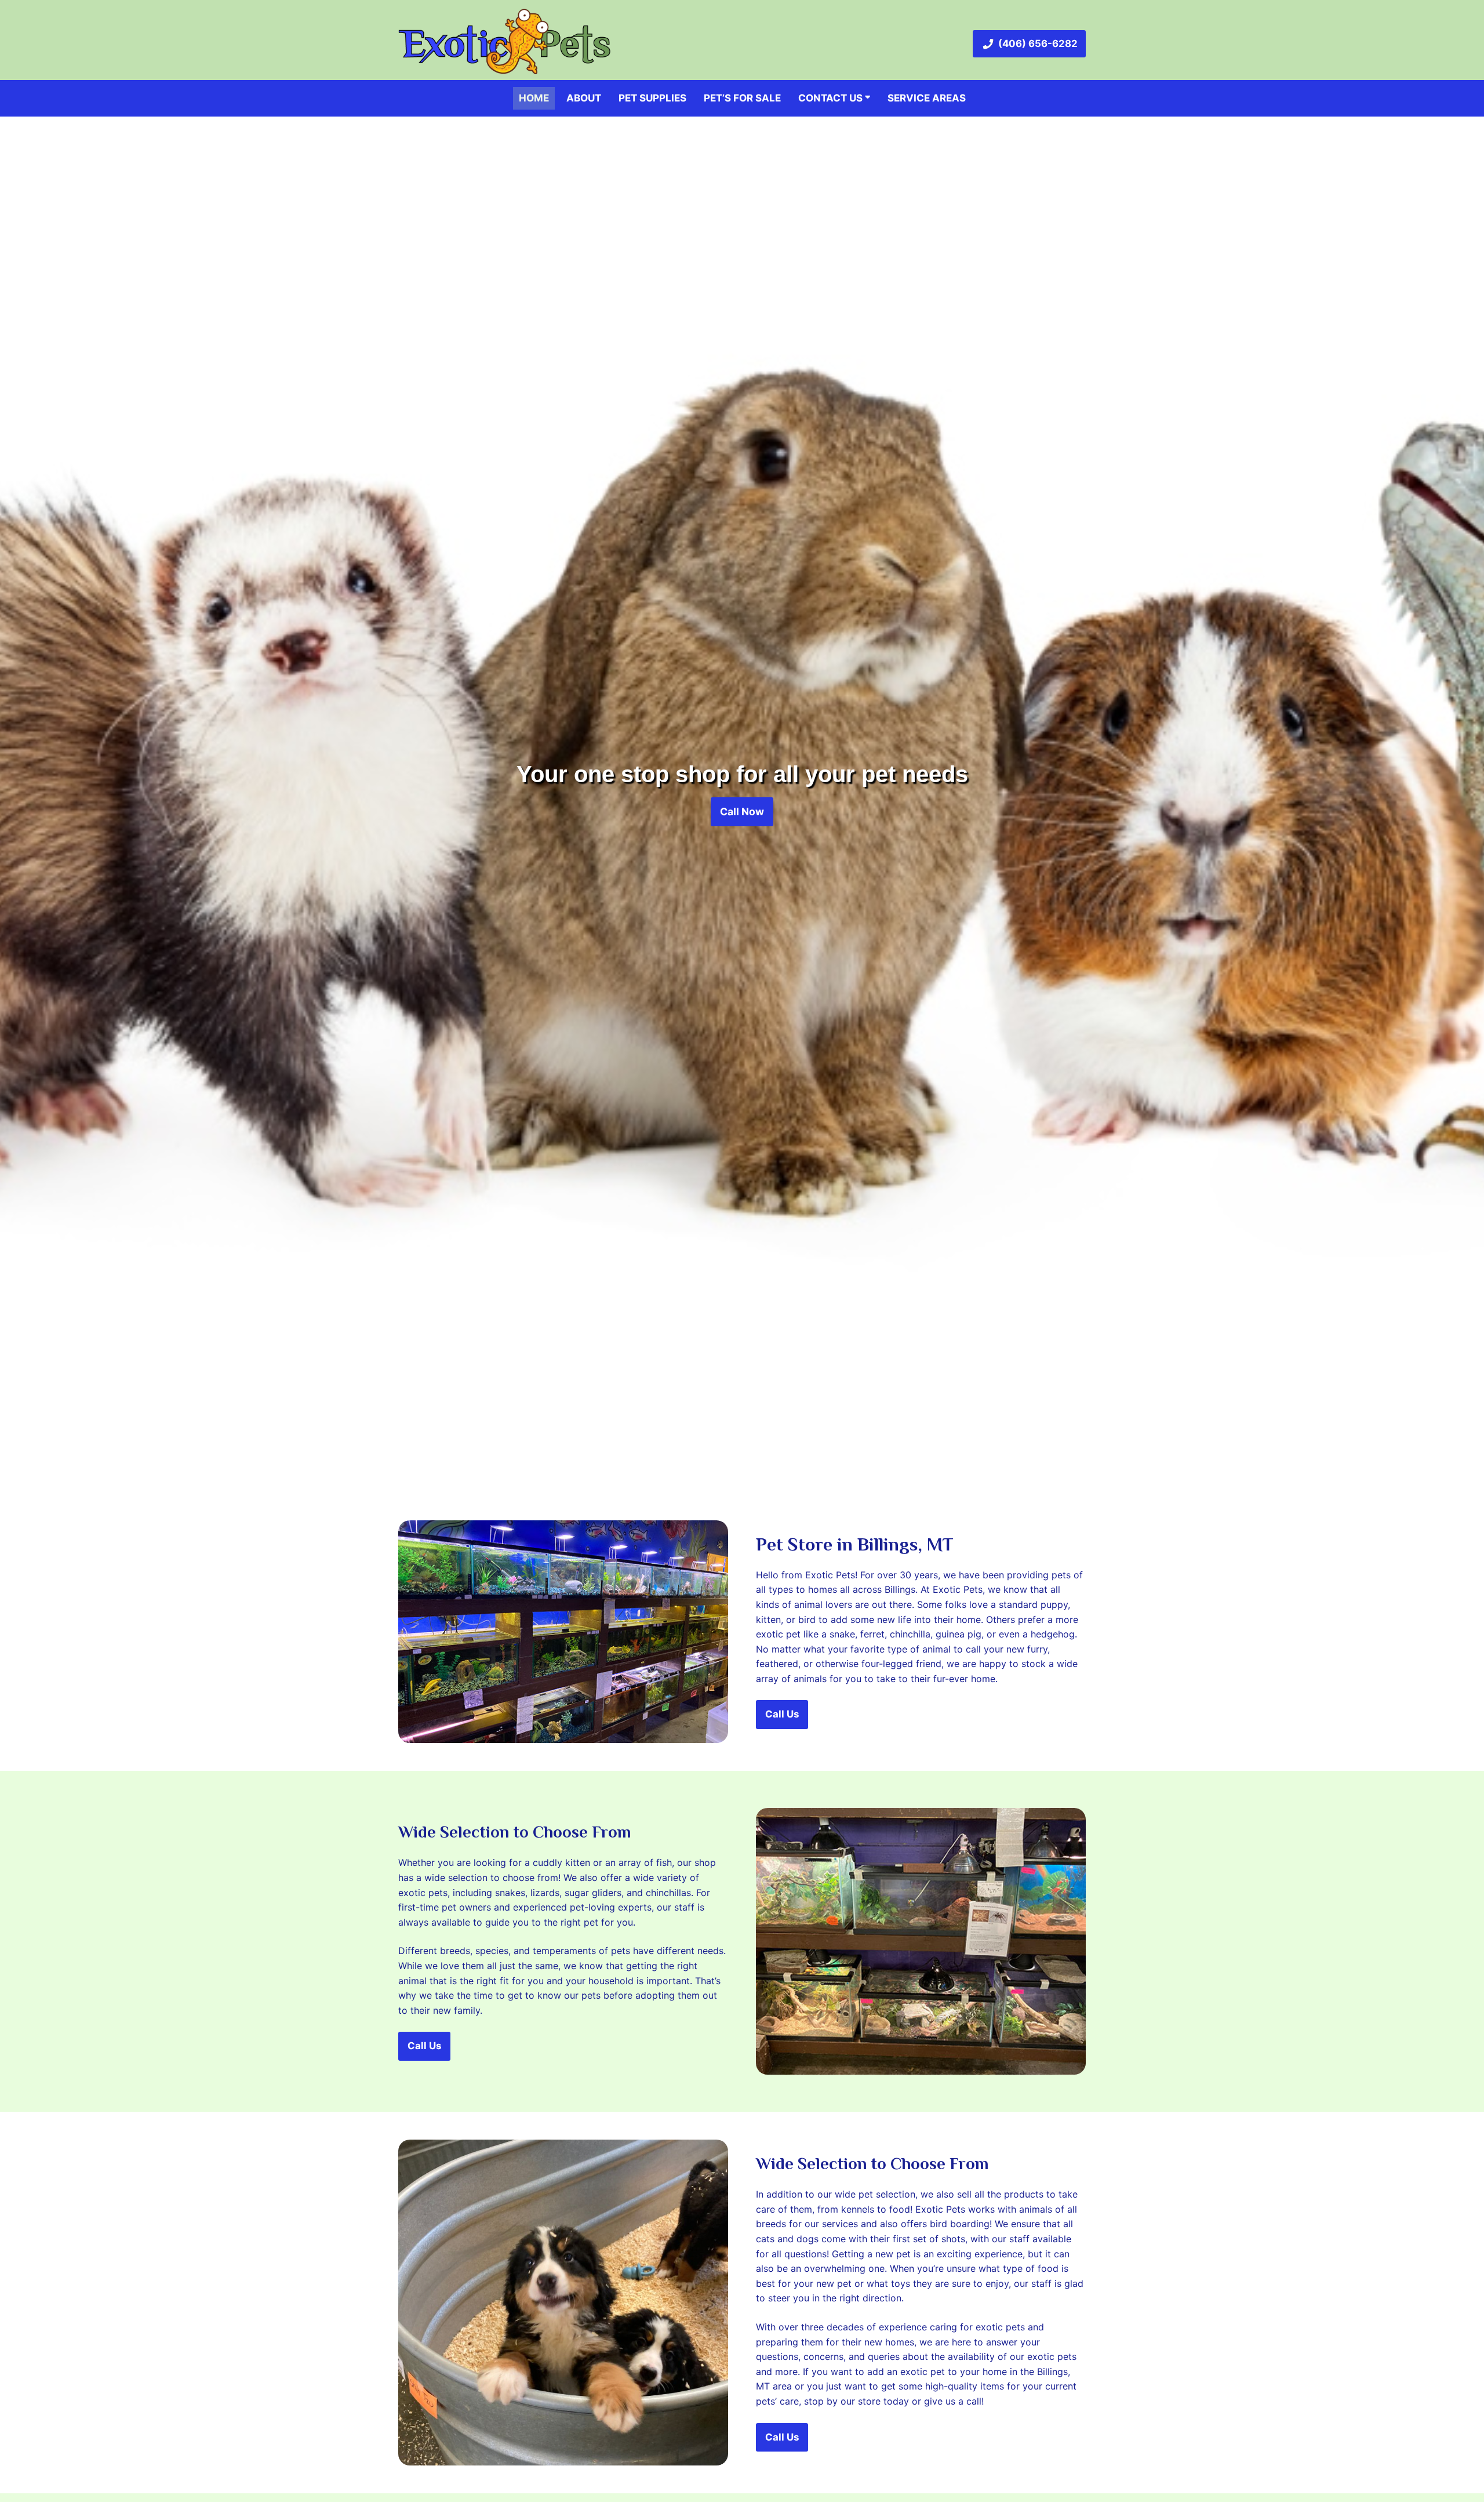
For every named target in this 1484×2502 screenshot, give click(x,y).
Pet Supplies (652, 98)
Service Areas (927, 98)
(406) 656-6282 (1038, 43)
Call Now (742, 811)
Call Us (782, 1714)
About (584, 98)
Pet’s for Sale (742, 98)
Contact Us (832, 98)
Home (534, 98)
